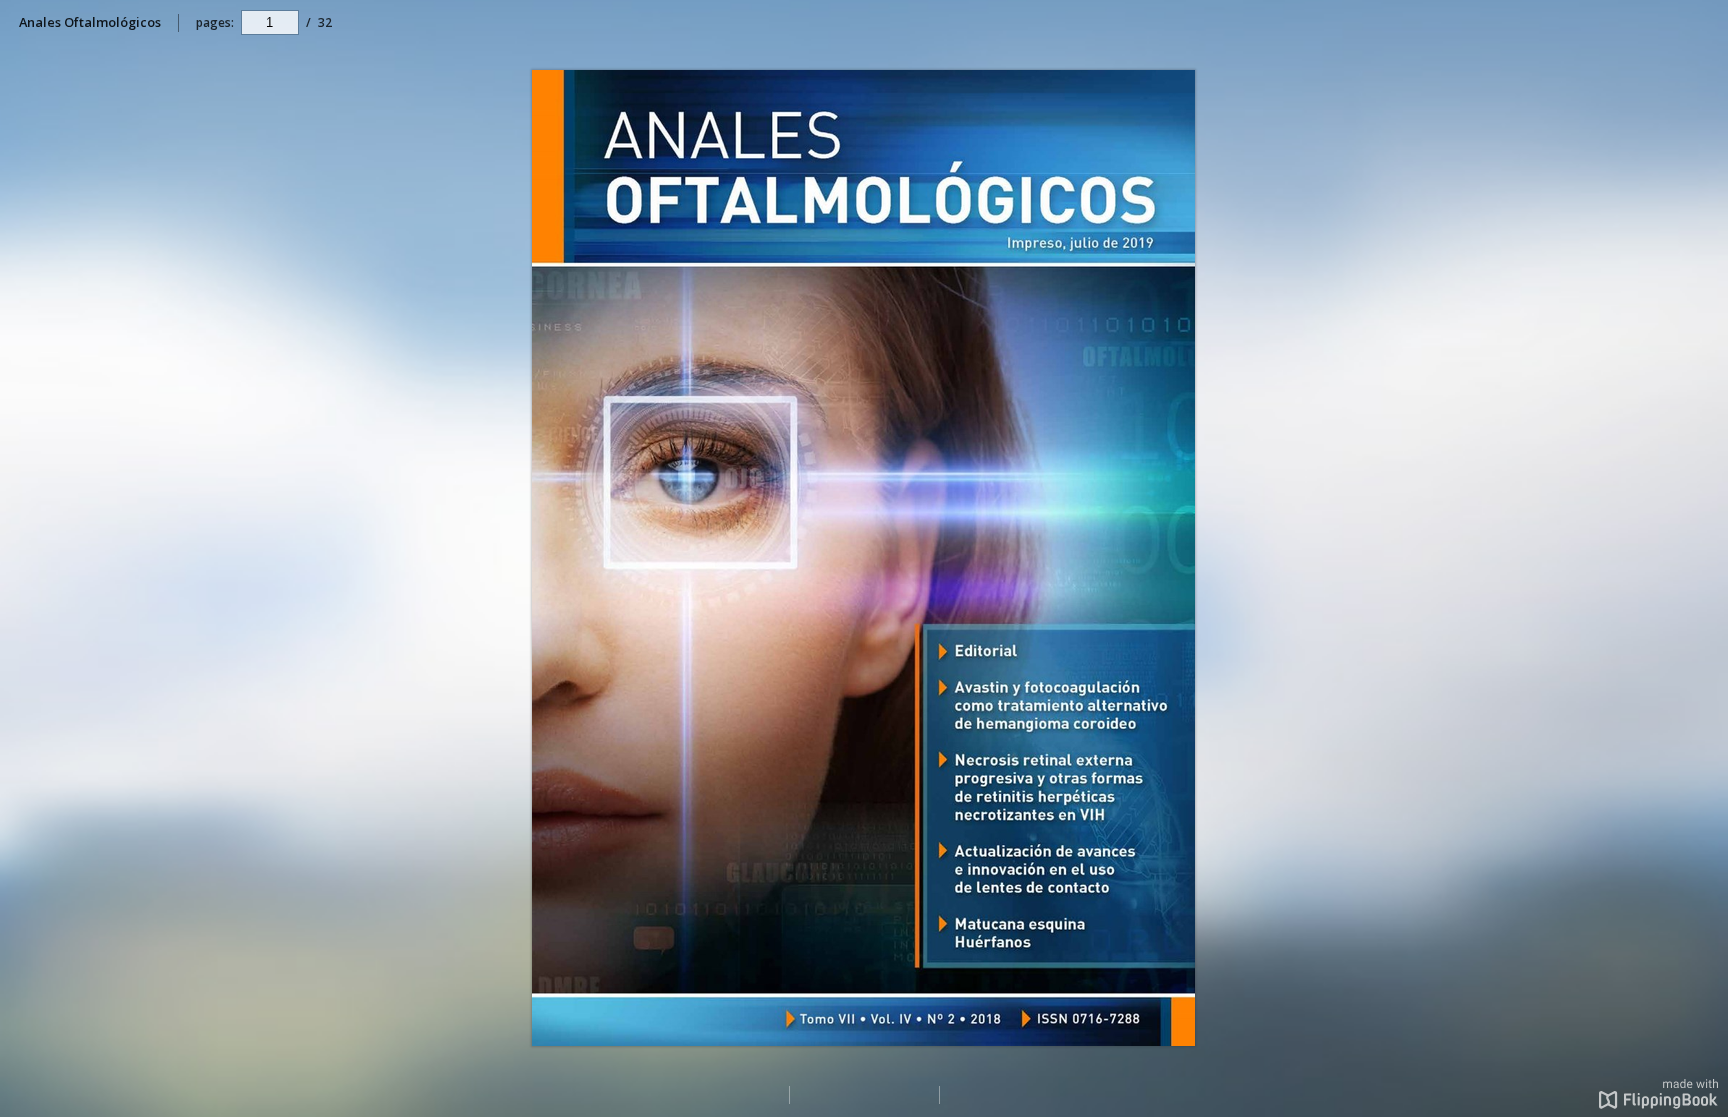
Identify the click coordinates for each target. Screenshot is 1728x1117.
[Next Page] (1208, 555)
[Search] (1702, 23)
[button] (1658, 1103)
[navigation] (270, 22)
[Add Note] (1208, 83)
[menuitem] (1702, 22)
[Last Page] (1206, 1034)
